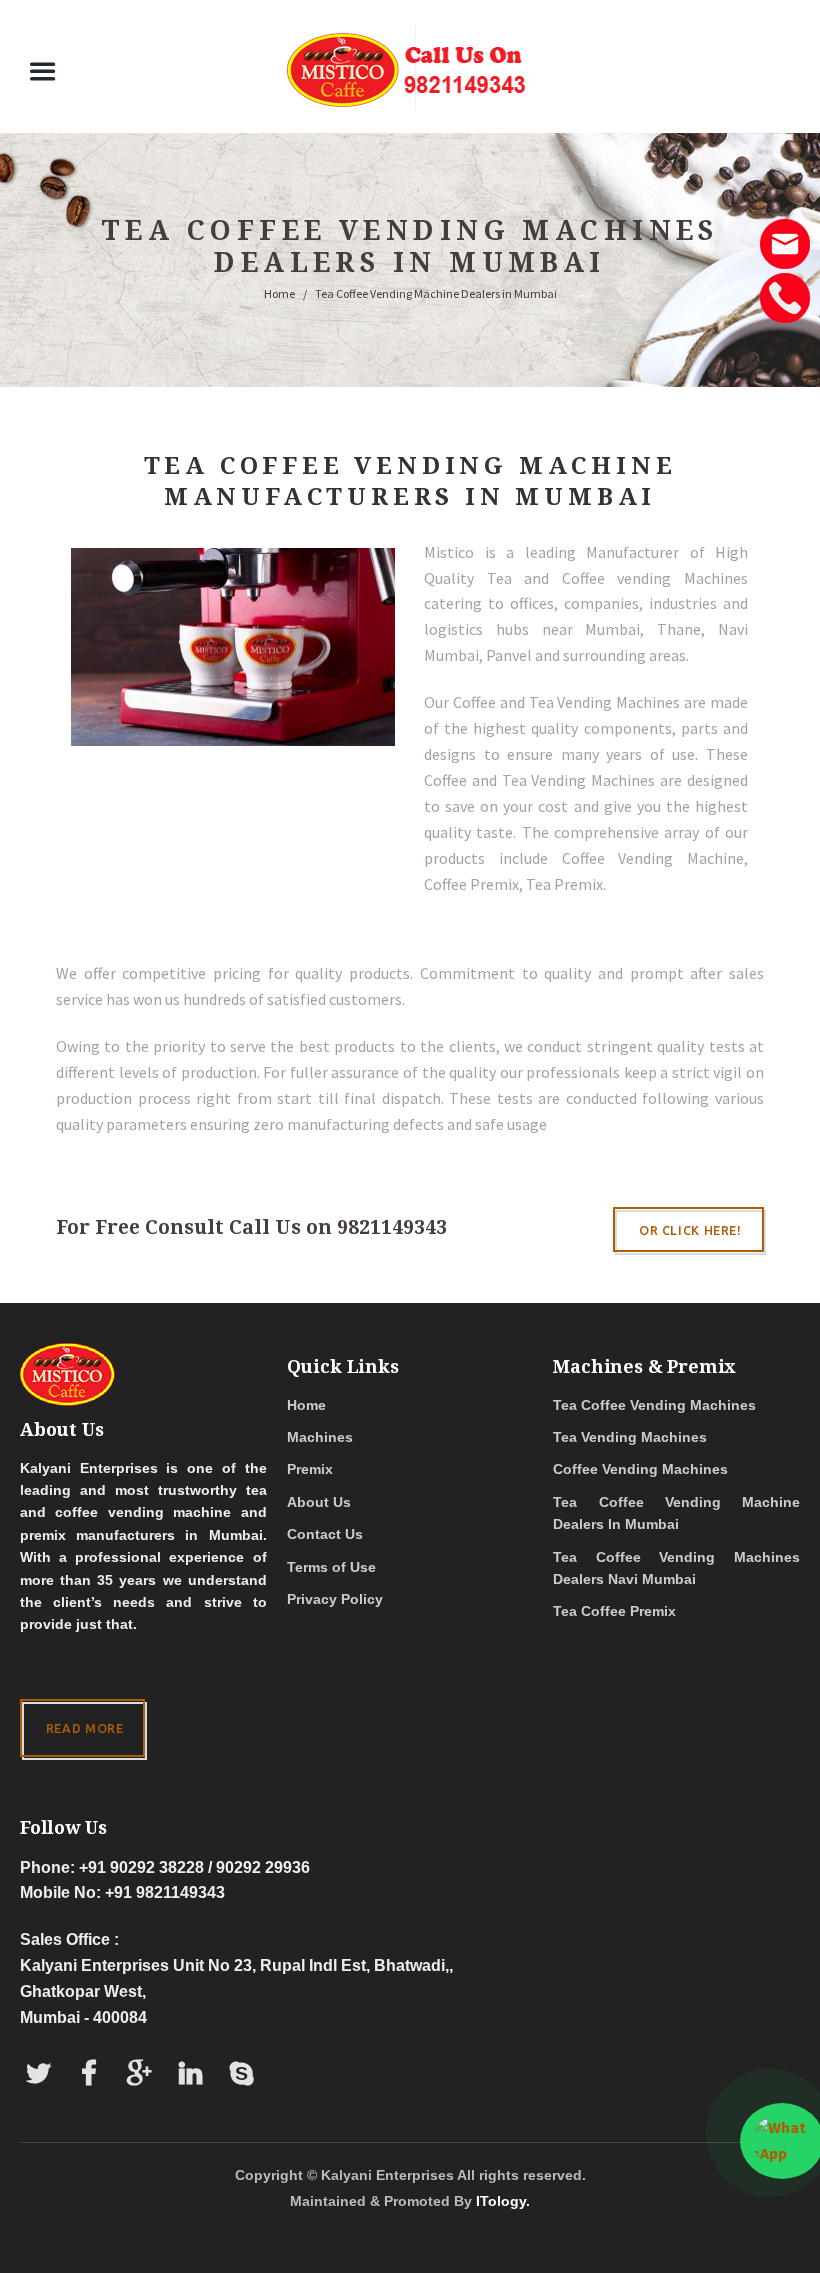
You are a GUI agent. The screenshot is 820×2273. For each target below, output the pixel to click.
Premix (310, 1469)
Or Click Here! (690, 1230)
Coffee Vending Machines (640, 1469)
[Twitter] (38, 2074)
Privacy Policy (335, 1599)
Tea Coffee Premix (614, 1611)
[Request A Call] (785, 283)
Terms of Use (331, 1567)
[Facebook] (89, 2074)
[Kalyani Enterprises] (410, 67)
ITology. (503, 2201)
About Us (319, 1502)
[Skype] (241, 2074)
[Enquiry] (785, 229)
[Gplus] (140, 2074)
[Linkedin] (190, 2074)
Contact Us (325, 1534)
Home (279, 293)
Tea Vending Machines (630, 1437)
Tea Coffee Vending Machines (654, 1405)
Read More (85, 1728)
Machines (320, 1437)
